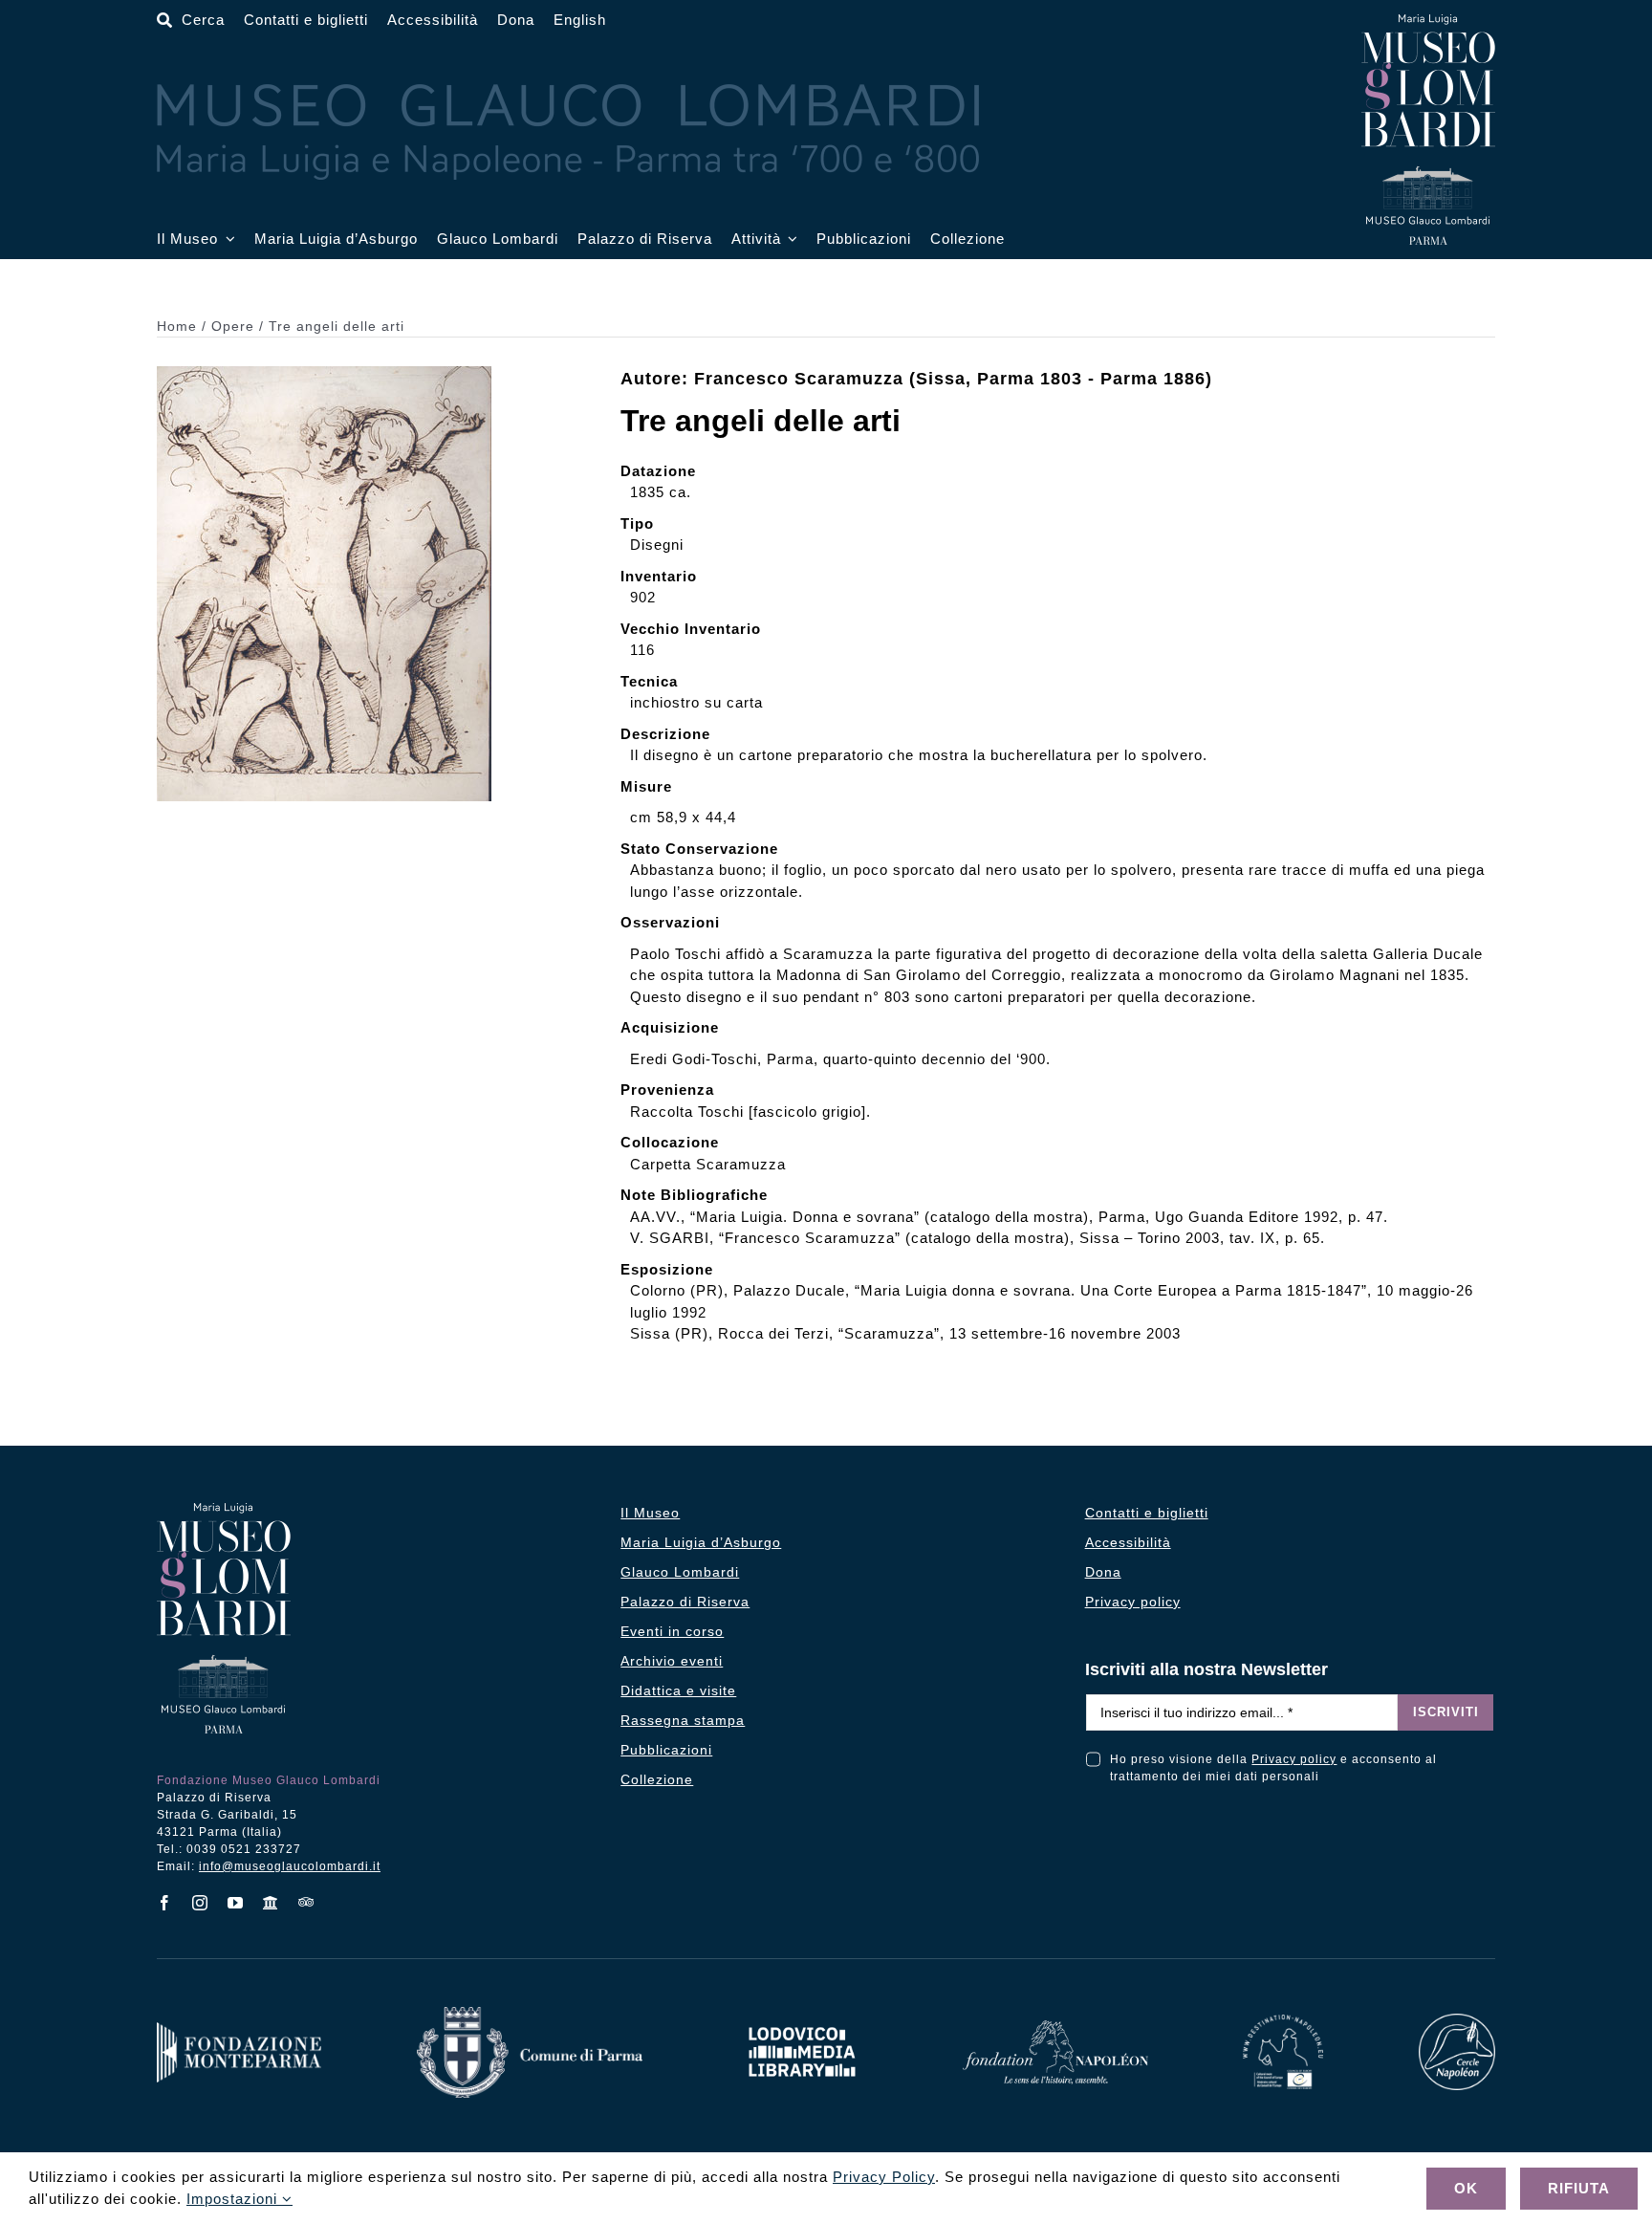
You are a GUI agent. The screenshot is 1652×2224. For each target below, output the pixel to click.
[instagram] (200, 1903)
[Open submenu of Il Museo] (227, 240)
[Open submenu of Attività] (790, 240)
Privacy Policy (884, 2177)
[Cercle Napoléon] (1457, 2021)
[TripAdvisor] (306, 1902)
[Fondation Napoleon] (1055, 2028)
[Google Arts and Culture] (271, 1903)
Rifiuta (1579, 2188)
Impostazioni (234, 2199)
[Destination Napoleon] (1283, 2022)
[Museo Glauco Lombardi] (1428, 22)
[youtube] (236, 1903)
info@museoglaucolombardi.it (290, 1866)
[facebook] (165, 1903)
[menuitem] (580, 21)
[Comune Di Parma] (530, 2014)
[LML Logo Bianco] (802, 2022)
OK (1466, 2188)
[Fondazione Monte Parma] (239, 2029)
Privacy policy (1294, 1759)
